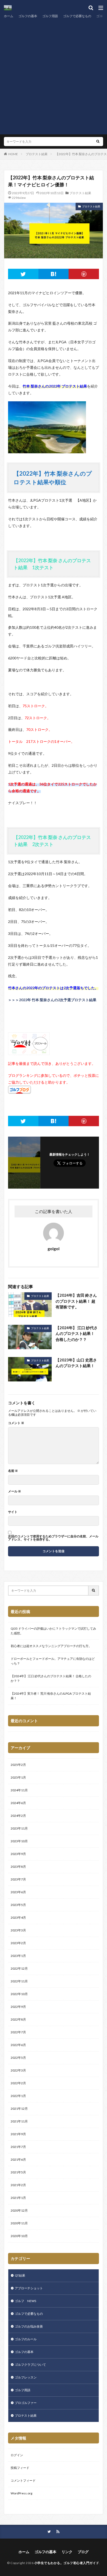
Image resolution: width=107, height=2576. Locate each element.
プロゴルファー (26, 2403)
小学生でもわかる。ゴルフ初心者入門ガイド (67, 2563)
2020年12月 (19, 2210)
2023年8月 (18, 1867)
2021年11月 (19, 2121)
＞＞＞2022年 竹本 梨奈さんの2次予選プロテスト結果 (52, 1000)
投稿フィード (20, 2468)
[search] (98, 142)
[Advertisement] (53, 76)
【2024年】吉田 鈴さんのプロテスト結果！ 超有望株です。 (76, 1301)
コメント (16, 1423)
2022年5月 (18, 2058)
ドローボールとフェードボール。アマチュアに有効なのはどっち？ (53, 1661)
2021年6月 (18, 2159)
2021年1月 (18, 2198)
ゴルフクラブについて (30, 2365)
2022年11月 (19, 1981)
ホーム (9, 16)
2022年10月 (19, 1994)
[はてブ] (54, 274)
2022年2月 (18, 2083)
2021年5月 (18, 2172)
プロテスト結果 (37, 154)
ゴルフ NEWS (25, 2301)
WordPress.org (21, 2493)
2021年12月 (19, 2109)
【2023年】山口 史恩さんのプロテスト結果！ (76, 1363)
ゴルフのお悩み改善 (29, 2326)
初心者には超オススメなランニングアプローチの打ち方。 (51, 1646)
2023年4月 (18, 1918)
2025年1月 (18, 1777)
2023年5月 (18, 1905)
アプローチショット (29, 2288)
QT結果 (20, 2275)
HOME (13, 154)
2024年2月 (18, 1816)
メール (15, 1491)
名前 (13, 1471)
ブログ (83, 2552)
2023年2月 (18, 1943)
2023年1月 (18, 1956)
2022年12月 (19, 1968)
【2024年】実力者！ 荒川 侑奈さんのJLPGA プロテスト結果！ (51, 1696)
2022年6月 (18, 2045)
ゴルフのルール (26, 2339)
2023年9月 (18, 1854)
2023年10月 (19, 1841)
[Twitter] (23, 274)
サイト (13, 1512)
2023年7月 (18, 1879)
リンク (67, 2552)
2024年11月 (19, 1790)
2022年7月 (18, 2032)
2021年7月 (18, 2147)
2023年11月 (19, 1828)
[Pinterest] (84, 274)
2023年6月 (18, 1892)
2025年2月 (18, 1765)
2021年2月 (18, 2185)
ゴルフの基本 (28, 16)
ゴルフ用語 (50, 16)
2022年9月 (18, 2007)
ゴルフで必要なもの (77, 16)
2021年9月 (18, 2134)
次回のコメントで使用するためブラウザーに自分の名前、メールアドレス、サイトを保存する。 (53, 1538)
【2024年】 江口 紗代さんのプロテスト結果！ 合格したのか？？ (77, 1333)
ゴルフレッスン (26, 2377)
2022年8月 (18, 2019)
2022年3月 (18, 2070)
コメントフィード (23, 2480)
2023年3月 (18, 1930)
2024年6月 (18, 1803)
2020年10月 (19, 2236)
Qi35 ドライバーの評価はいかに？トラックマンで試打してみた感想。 (53, 1631)
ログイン (17, 2455)
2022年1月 (18, 2096)
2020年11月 (19, 2223)
